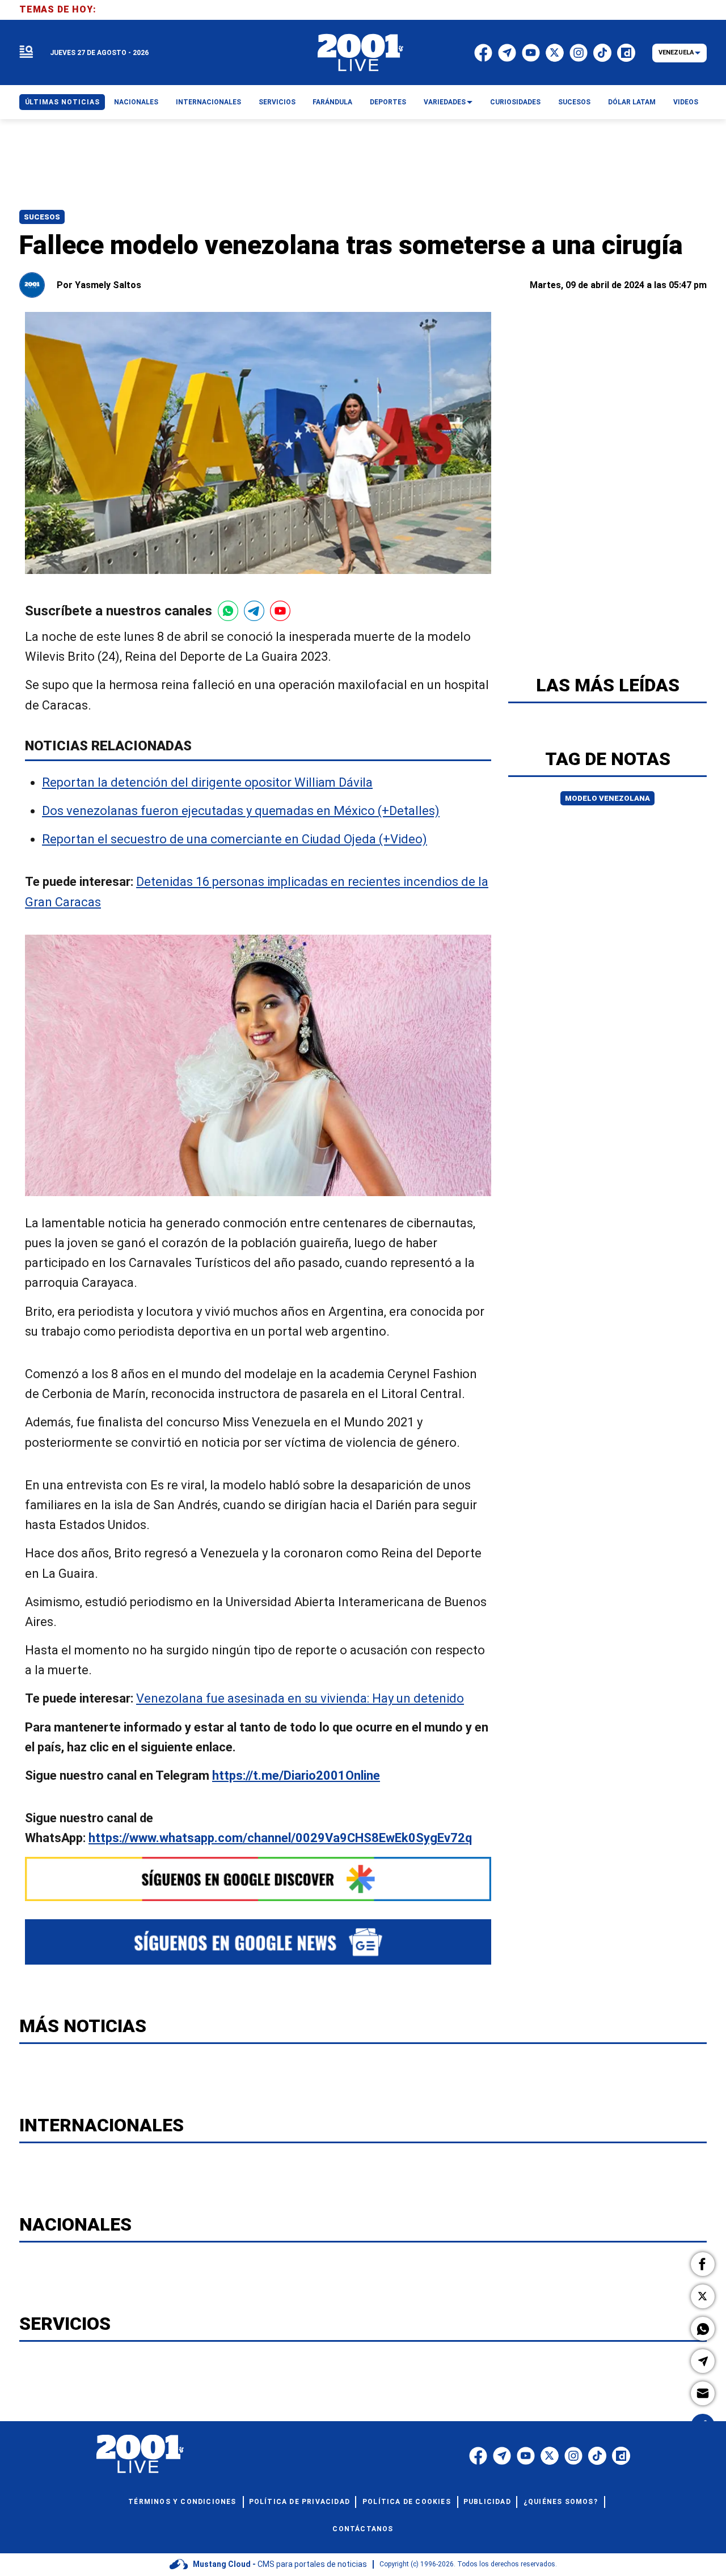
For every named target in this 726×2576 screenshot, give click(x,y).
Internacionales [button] (208, 102)
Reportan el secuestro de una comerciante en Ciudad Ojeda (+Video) (235, 840)
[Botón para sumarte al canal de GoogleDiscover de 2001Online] (258, 1879)
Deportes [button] (388, 102)
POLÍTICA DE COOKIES (407, 2502)
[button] (703, 2264)
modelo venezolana (607, 798)
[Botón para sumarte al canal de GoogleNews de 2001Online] (258, 1942)
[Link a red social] (478, 2456)
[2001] (361, 53)
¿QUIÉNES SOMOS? (561, 2502)
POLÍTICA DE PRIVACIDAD (299, 2502)
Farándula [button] (332, 102)
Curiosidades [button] (515, 102)
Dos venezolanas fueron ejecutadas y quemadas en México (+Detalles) (241, 811)
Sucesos (42, 217)
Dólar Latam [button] (632, 102)
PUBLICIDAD (487, 2502)
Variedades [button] (445, 102)
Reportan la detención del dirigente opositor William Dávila (207, 782)
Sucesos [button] (574, 102)
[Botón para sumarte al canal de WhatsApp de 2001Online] (228, 611)
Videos (686, 102)
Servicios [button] (277, 102)
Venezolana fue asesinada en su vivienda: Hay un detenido (300, 1699)
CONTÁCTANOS (363, 2529)
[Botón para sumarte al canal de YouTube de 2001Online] (280, 611)
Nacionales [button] (136, 102)
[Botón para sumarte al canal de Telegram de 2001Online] (254, 611)
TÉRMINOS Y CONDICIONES (182, 2502)
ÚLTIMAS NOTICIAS (62, 102)
